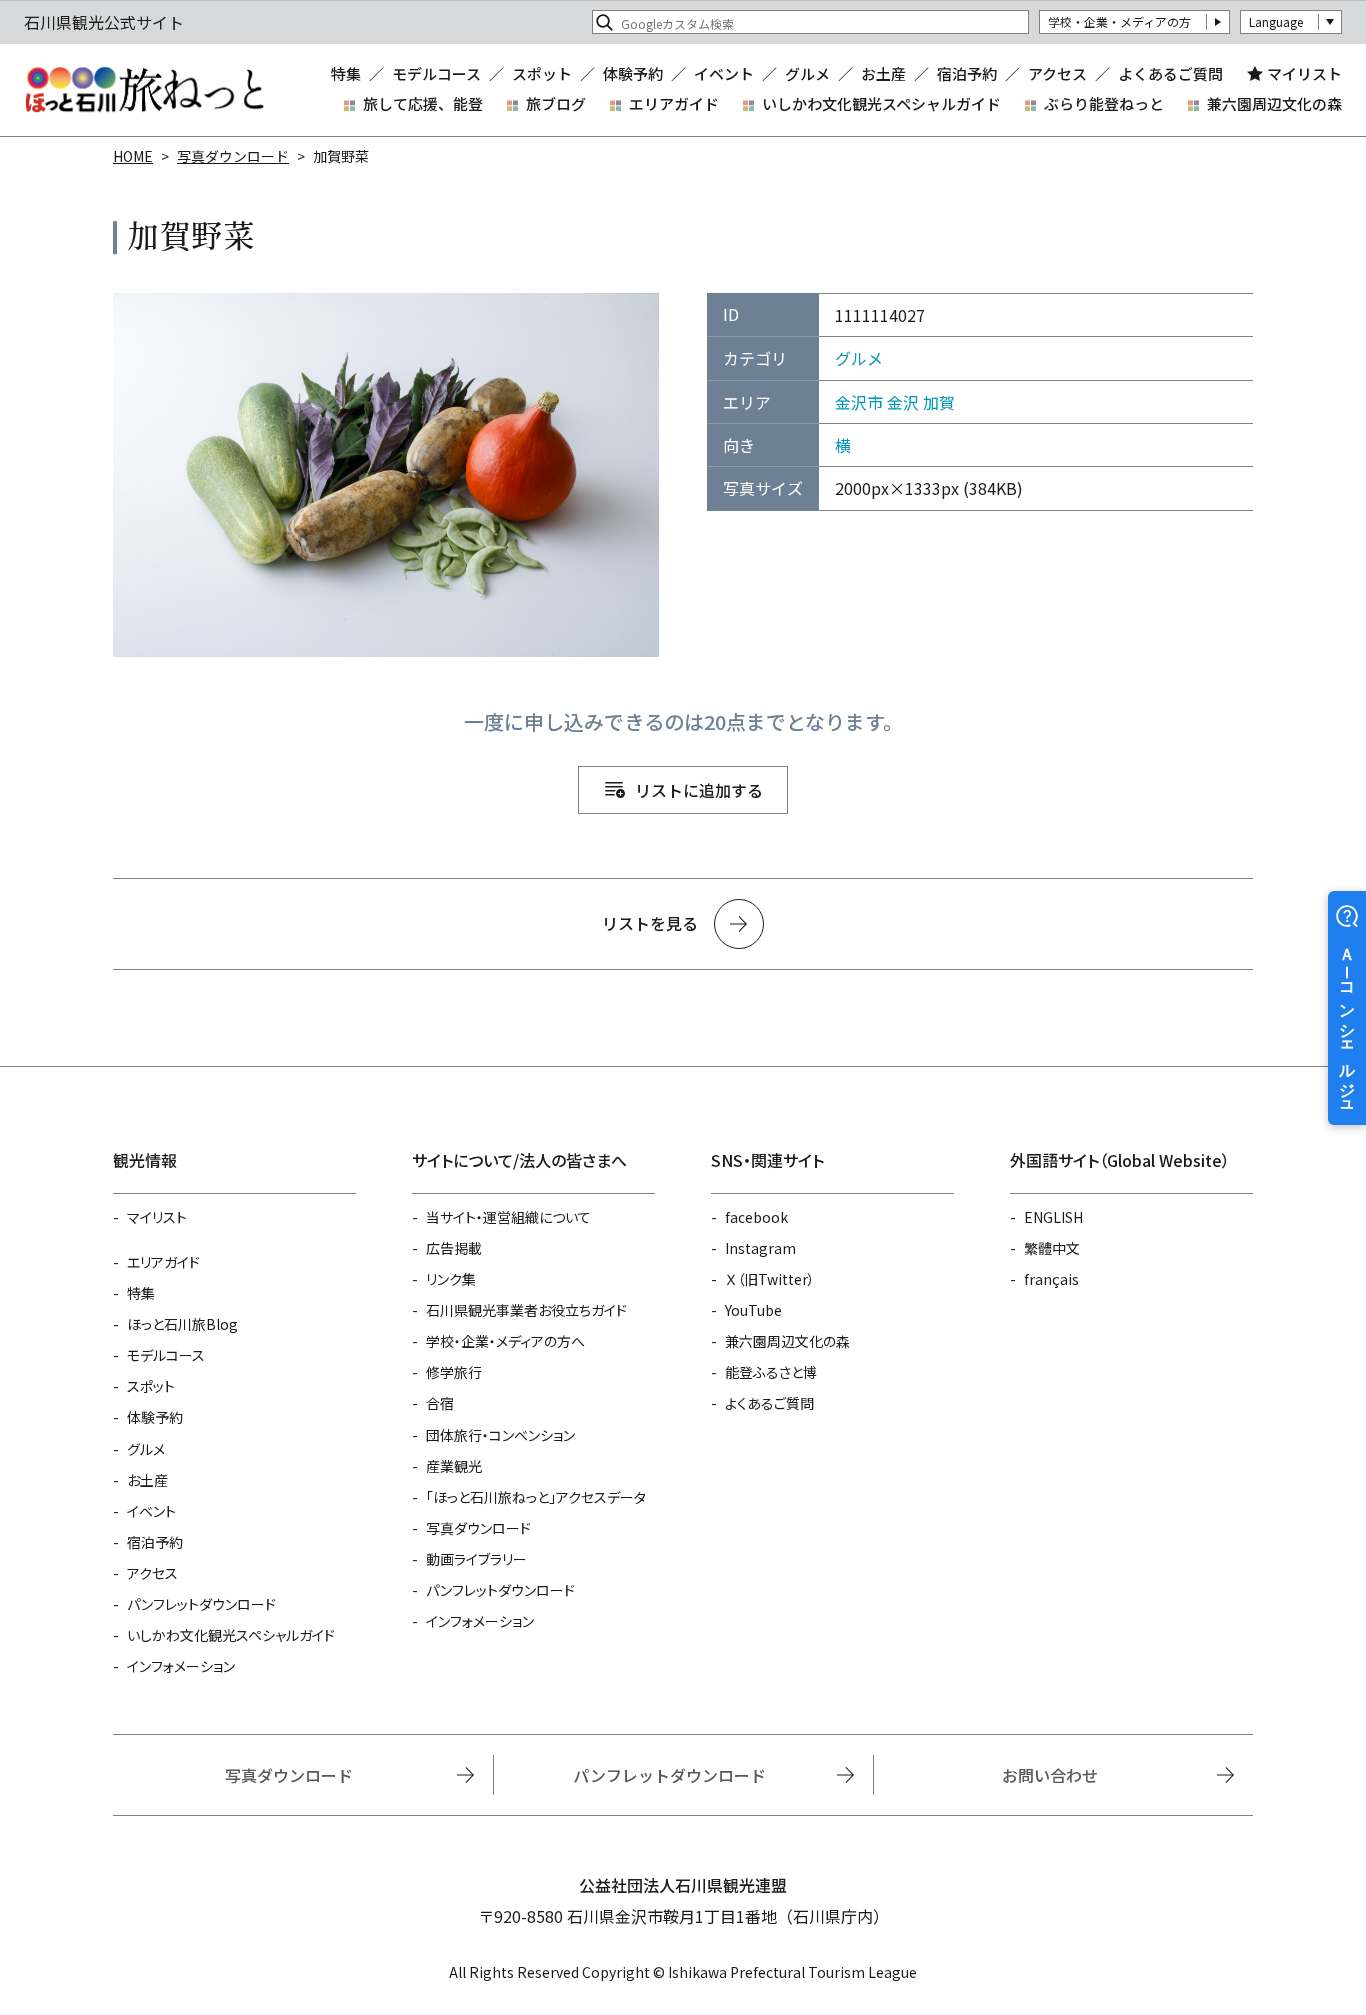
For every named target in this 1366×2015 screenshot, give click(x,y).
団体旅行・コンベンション (500, 1435)
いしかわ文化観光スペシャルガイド (881, 103)
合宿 (440, 1403)
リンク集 (451, 1279)
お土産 (883, 73)
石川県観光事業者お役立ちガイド (526, 1310)
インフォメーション (181, 1666)
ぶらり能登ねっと (1104, 103)
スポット (542, 73)
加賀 (939, 402)
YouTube (753, 1310)
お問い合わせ (1050, 1775)
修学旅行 (454, 1372)
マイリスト (1304, 74)
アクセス (1057, 73)
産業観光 (454, 1466)
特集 (346, 73)
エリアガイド (674, 103)
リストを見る (650, 923)
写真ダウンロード (233, 156)
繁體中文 (1052, 1248)
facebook (756, 1217)
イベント (724, 73)
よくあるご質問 (1170, 73)
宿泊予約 (967, 73)
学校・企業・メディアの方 (1119, 21)
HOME (133, 156)
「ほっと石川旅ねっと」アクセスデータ (536, 1497)
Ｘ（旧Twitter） (770, 1279)
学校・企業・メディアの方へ (505, 1341)
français (1051, 1279)
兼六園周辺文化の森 (1274, 103)
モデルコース (436, 73)
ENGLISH (1053, 1217)
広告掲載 (454, 1248)
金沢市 (859, 402)
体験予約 (633, 73)
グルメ (807, 73)
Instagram (760, 1248)
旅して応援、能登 (423, 103)
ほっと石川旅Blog (182, 1324)
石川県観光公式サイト (144, 90)
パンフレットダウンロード (201, 1604)
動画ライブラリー (476, 1559)
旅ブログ (556, 103)
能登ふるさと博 (771, 1372)
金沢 (903, 402)
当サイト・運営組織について (508, 1217)
